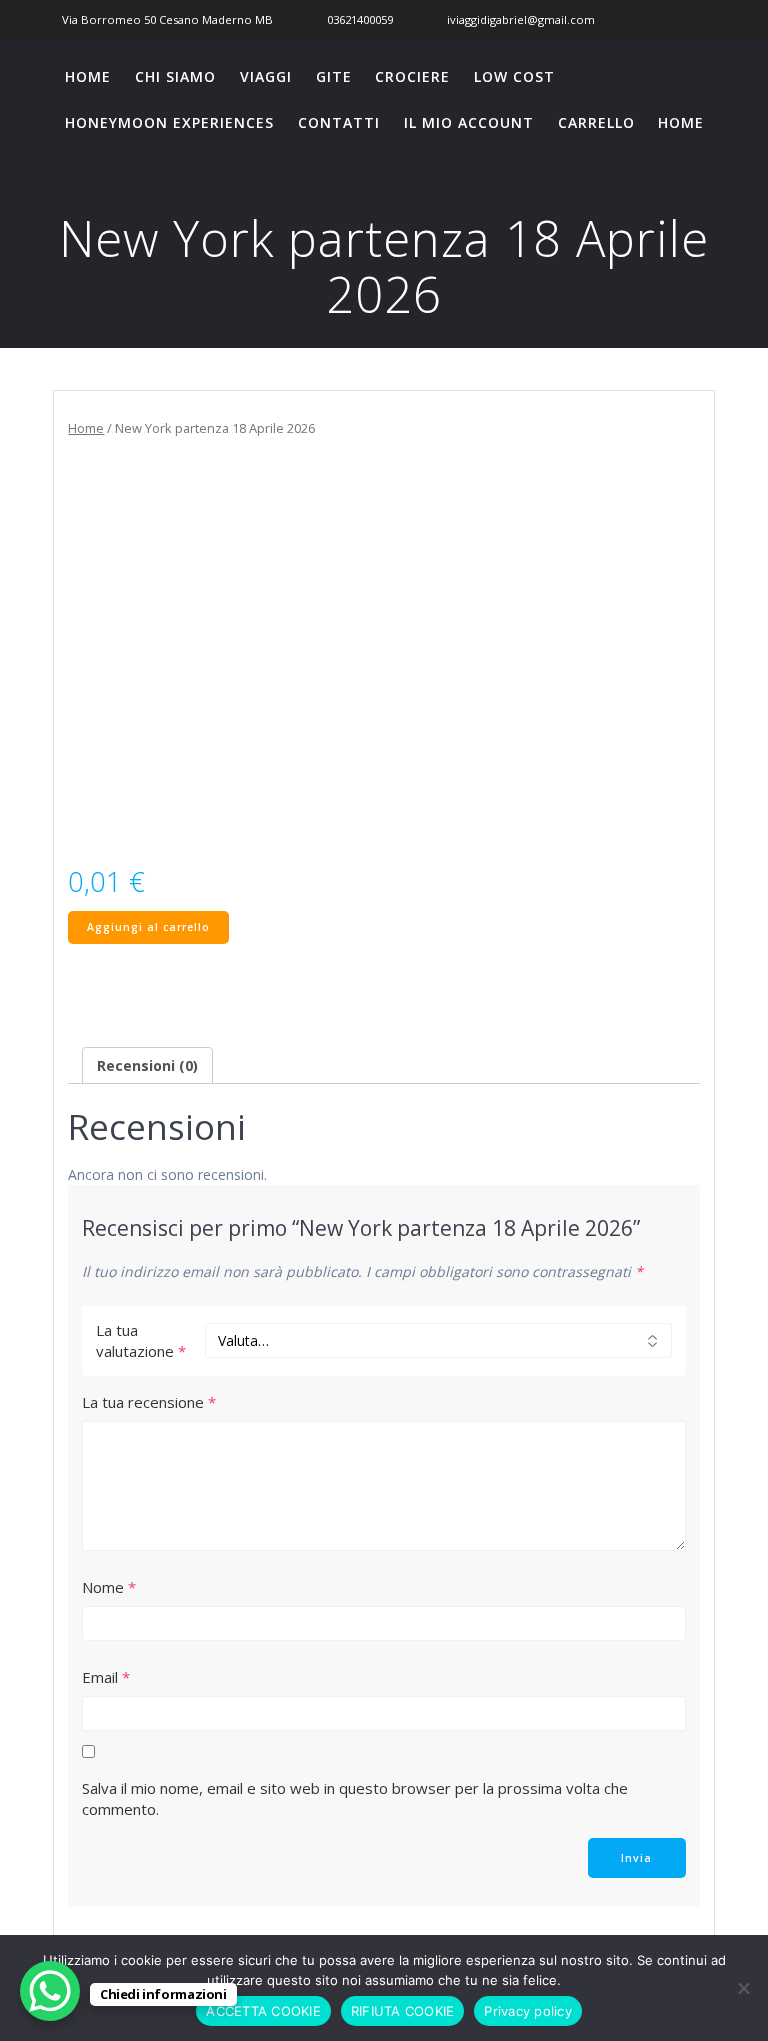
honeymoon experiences (169, 122)
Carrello (596, 122)
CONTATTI (339, 122)
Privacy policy (528, 2011)
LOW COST (514, 76)
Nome (109, 1587)
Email (106, 1677)
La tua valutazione (141, 1340)
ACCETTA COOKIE (263, 2011)
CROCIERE (412, 76)
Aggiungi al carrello (148, 927)
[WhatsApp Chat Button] (50, 1991)
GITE (334, 76)
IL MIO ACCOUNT (469, 122)
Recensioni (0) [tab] (147, 1065)
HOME (88, 76)
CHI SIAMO (175, 76)
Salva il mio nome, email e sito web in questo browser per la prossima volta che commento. (355, 1798)
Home (86, 428)
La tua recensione (149, 1402)
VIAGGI (266, 76)
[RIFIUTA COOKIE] (743, 1988)
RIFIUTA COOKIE (403, 2011)
